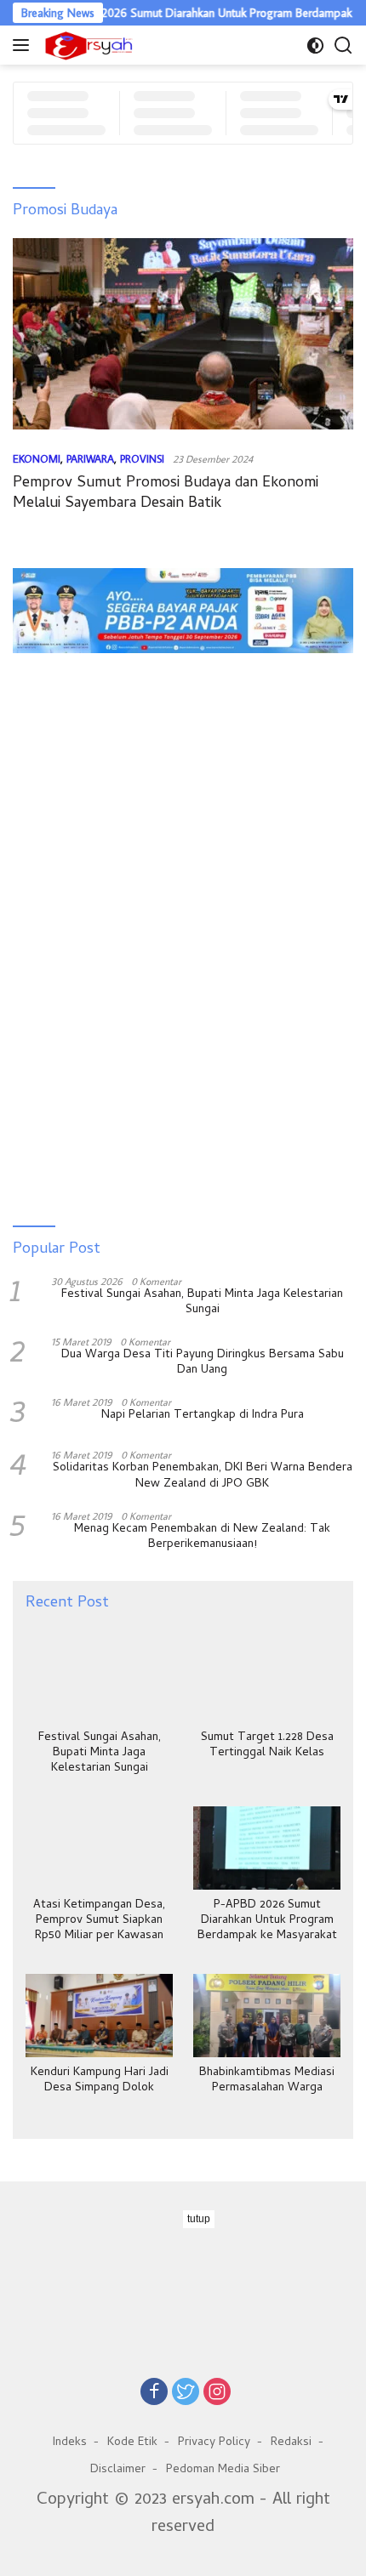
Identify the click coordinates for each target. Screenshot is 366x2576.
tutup (199, 2219)
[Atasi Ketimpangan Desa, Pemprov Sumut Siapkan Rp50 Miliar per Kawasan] (99, 1848)
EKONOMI (37, 458)
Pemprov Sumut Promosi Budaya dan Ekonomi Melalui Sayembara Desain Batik (166, 493)
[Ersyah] (87, 45)
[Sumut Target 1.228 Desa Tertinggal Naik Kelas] (267, 1680)
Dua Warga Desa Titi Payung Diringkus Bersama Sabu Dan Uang (203, 1363)
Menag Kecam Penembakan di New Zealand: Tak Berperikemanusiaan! (202, 1538)
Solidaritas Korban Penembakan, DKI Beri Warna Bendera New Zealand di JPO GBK (203, 1476)
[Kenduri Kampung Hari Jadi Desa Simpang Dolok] (99, 2015)
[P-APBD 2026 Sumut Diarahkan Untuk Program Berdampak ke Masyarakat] (267, 1848)
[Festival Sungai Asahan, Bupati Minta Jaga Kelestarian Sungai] (99, 1680)
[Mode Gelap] (315, 45)
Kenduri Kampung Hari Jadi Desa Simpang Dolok (100, 2081)
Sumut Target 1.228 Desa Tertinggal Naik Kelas (267, 1746)
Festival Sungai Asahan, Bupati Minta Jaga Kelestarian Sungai (202, 1303)
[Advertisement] (183, 718)
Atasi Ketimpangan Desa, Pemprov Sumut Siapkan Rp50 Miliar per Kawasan (99, 1922)
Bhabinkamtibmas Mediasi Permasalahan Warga (267, 2081)
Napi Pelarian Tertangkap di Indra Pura (203, 1416)
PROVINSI (142, 458)
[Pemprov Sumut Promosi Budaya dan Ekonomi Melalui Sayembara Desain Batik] (183, 334)
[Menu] (24, 45)
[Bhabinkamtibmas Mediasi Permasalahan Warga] (267, 2015)
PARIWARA (90, 458)
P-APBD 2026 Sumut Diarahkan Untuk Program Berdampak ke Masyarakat (267, 1922)
